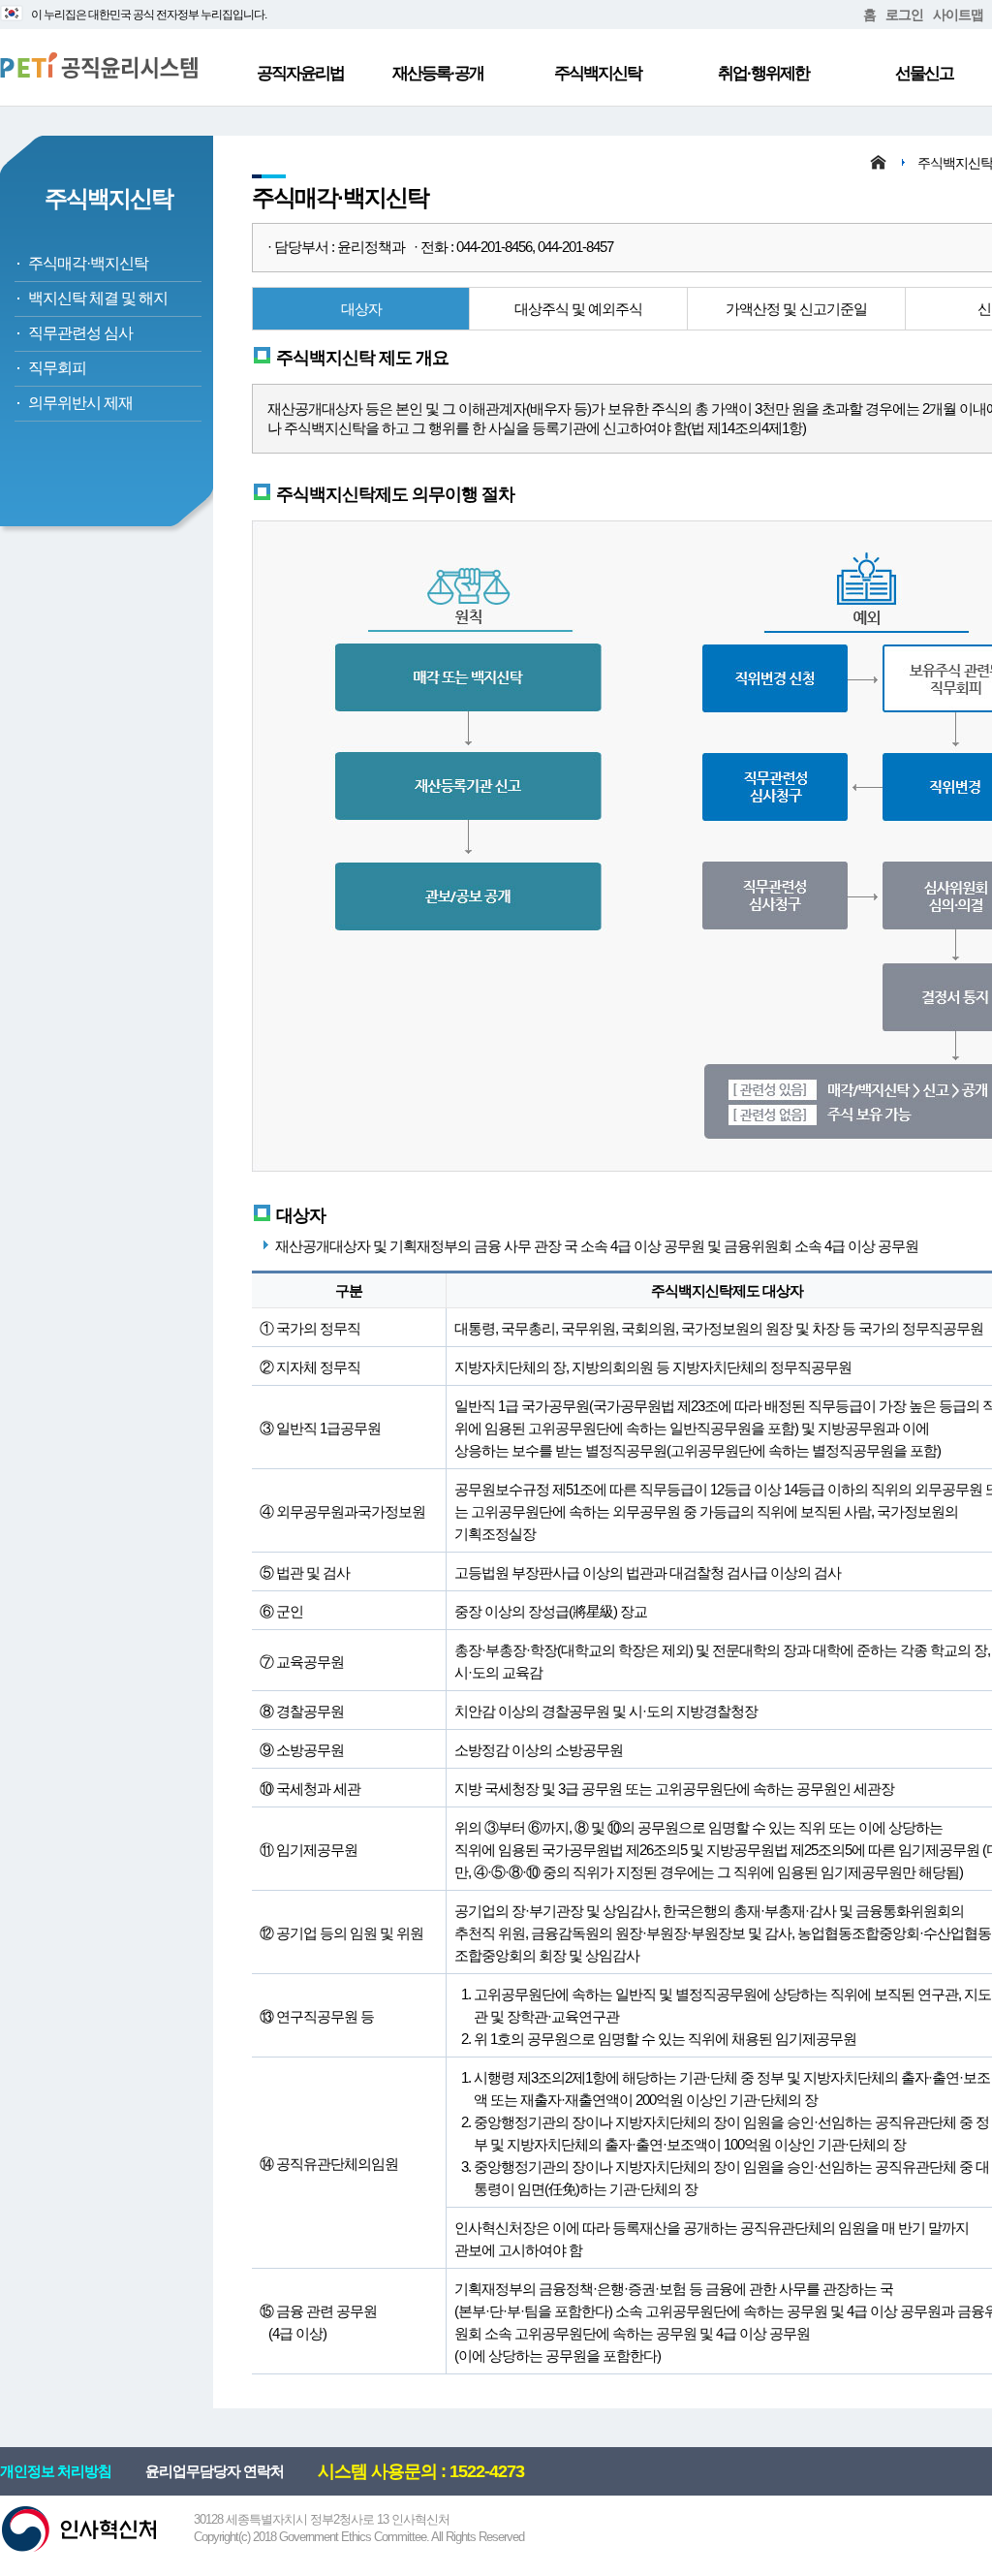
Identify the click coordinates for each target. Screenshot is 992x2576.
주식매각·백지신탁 (88, 263)
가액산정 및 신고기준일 (796, 309)
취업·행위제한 (763, 73)
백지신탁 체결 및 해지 (98, 298)
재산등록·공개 (438, 73)
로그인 (904, 15)
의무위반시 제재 (80, 403)
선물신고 (924, 73)
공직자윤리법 (300, 73)
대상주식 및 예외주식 (578, 309)
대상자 (361, 309)
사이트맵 (958, 15)
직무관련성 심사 (80, 333)
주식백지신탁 (598, 73)
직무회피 (57, 368)
